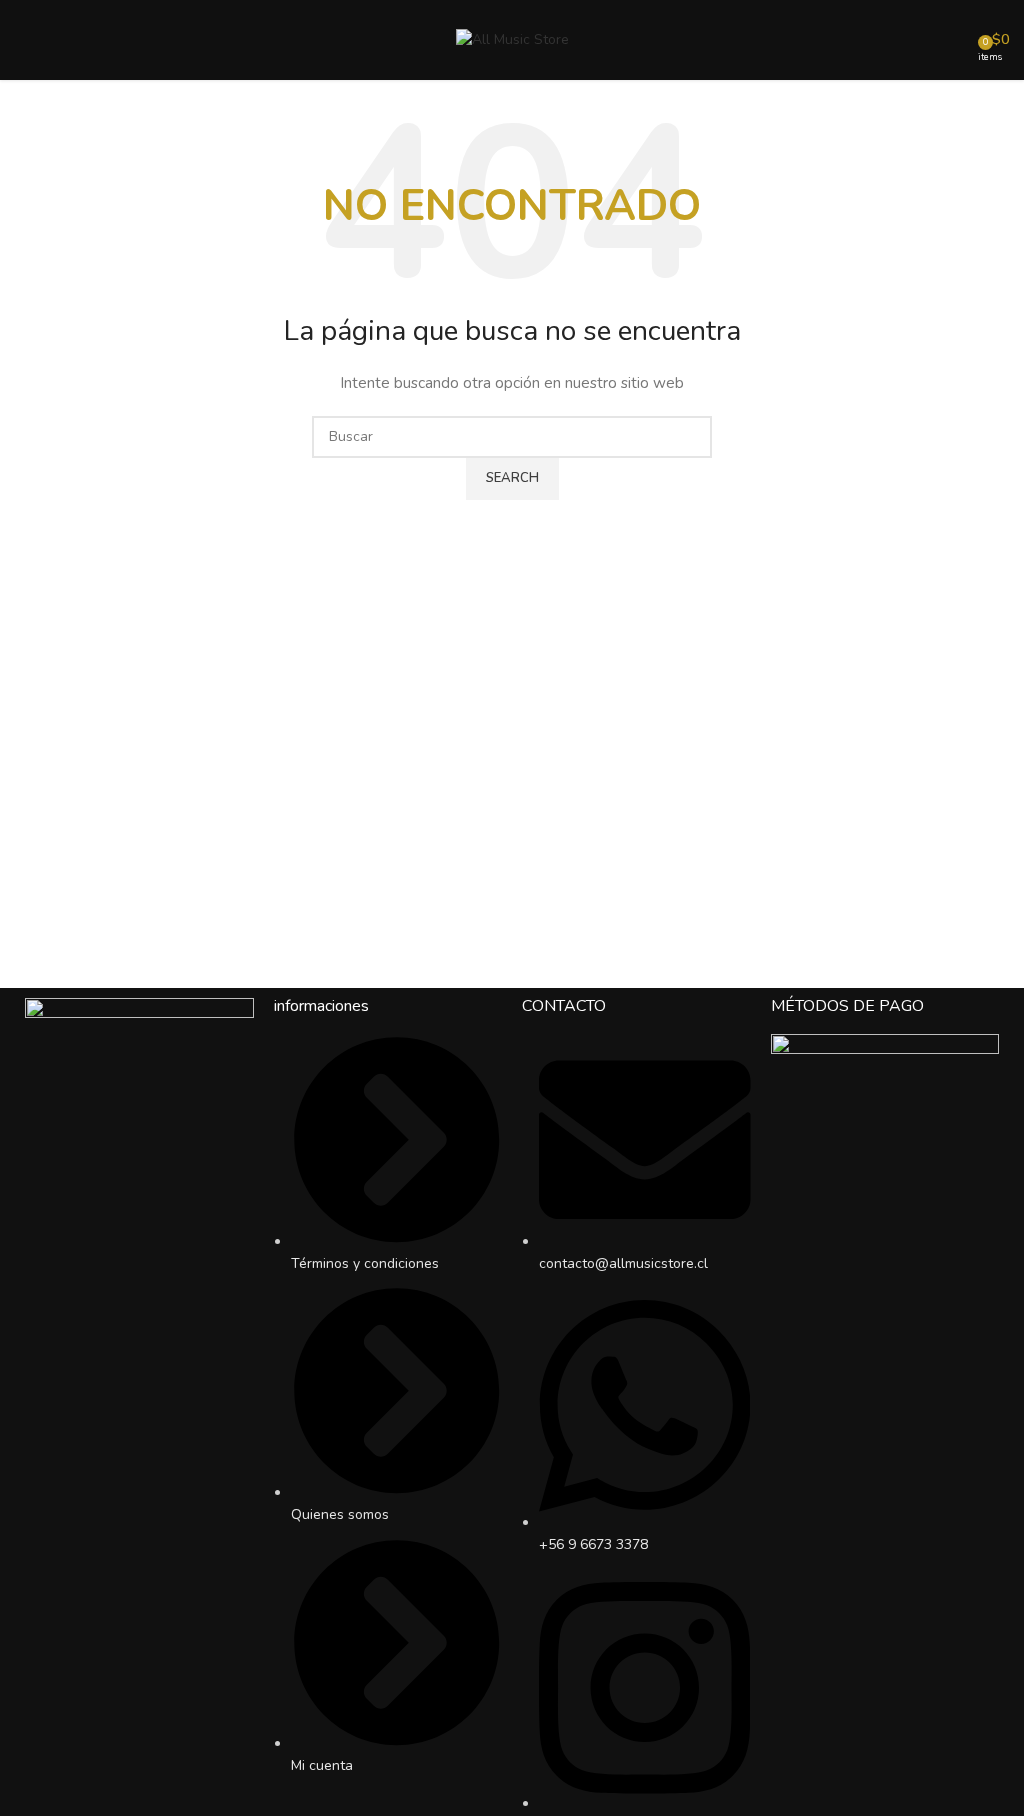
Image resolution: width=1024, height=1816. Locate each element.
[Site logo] (512, 38)
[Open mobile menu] (23, 40)
